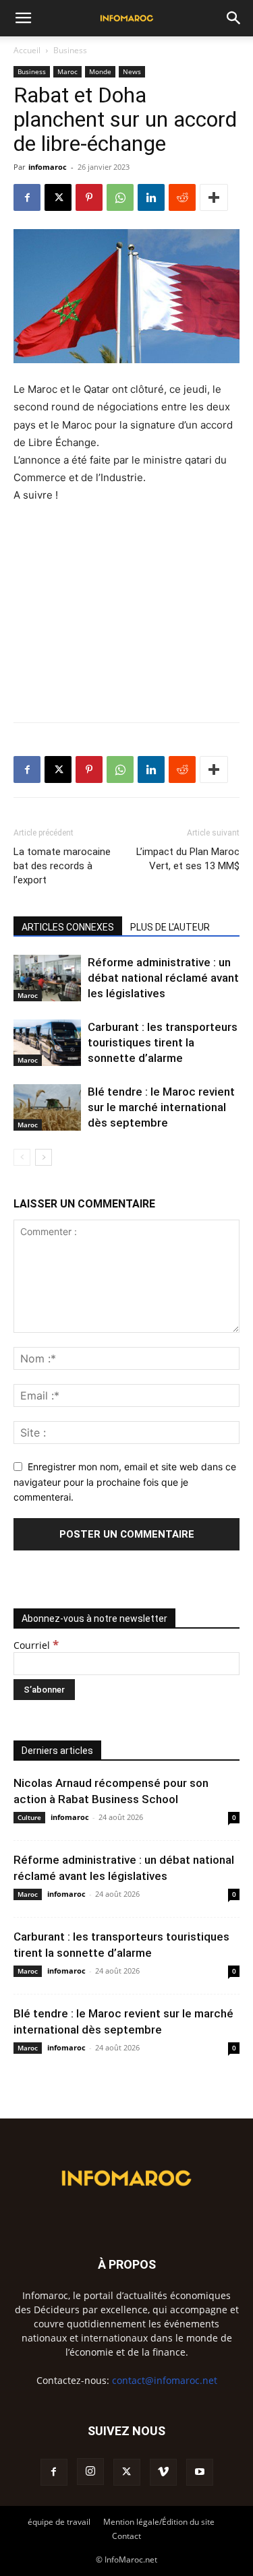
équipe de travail (59, 2522)
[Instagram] (90, 2472)
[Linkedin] (151, 197)
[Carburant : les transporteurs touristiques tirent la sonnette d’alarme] (47, 1043)
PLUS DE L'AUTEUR (170, 927)
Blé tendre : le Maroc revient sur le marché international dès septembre (161, 1107)
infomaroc (48, 167)
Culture (29, 1817)
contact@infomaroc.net (165, 2380)
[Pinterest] (89, 197)
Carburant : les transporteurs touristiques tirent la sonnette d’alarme (163, 1042)
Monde (100, 71)
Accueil (27, 50)
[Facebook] (27, 197)
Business (70, 50)
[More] (214, 197)
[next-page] (44, 1157)
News (132, 71)
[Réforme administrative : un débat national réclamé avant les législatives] (47, 978)
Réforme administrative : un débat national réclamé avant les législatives (163, 978)
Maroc (67, 71)
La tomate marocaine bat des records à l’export (62, 866)
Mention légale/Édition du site (159, 2522)
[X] (58, 197)
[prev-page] (22, 1157)
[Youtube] (200, 2472)
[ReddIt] (182, 197)
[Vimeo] (163, 2472)
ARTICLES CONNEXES (68, 927)
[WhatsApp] (120, 197)
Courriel (36, 1645)
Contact (126, 2536)
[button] (23, 18)
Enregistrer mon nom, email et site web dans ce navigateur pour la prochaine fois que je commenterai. (125, 1482)
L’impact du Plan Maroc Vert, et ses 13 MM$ (188, 859)
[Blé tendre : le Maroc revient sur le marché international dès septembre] (47, 1107)
